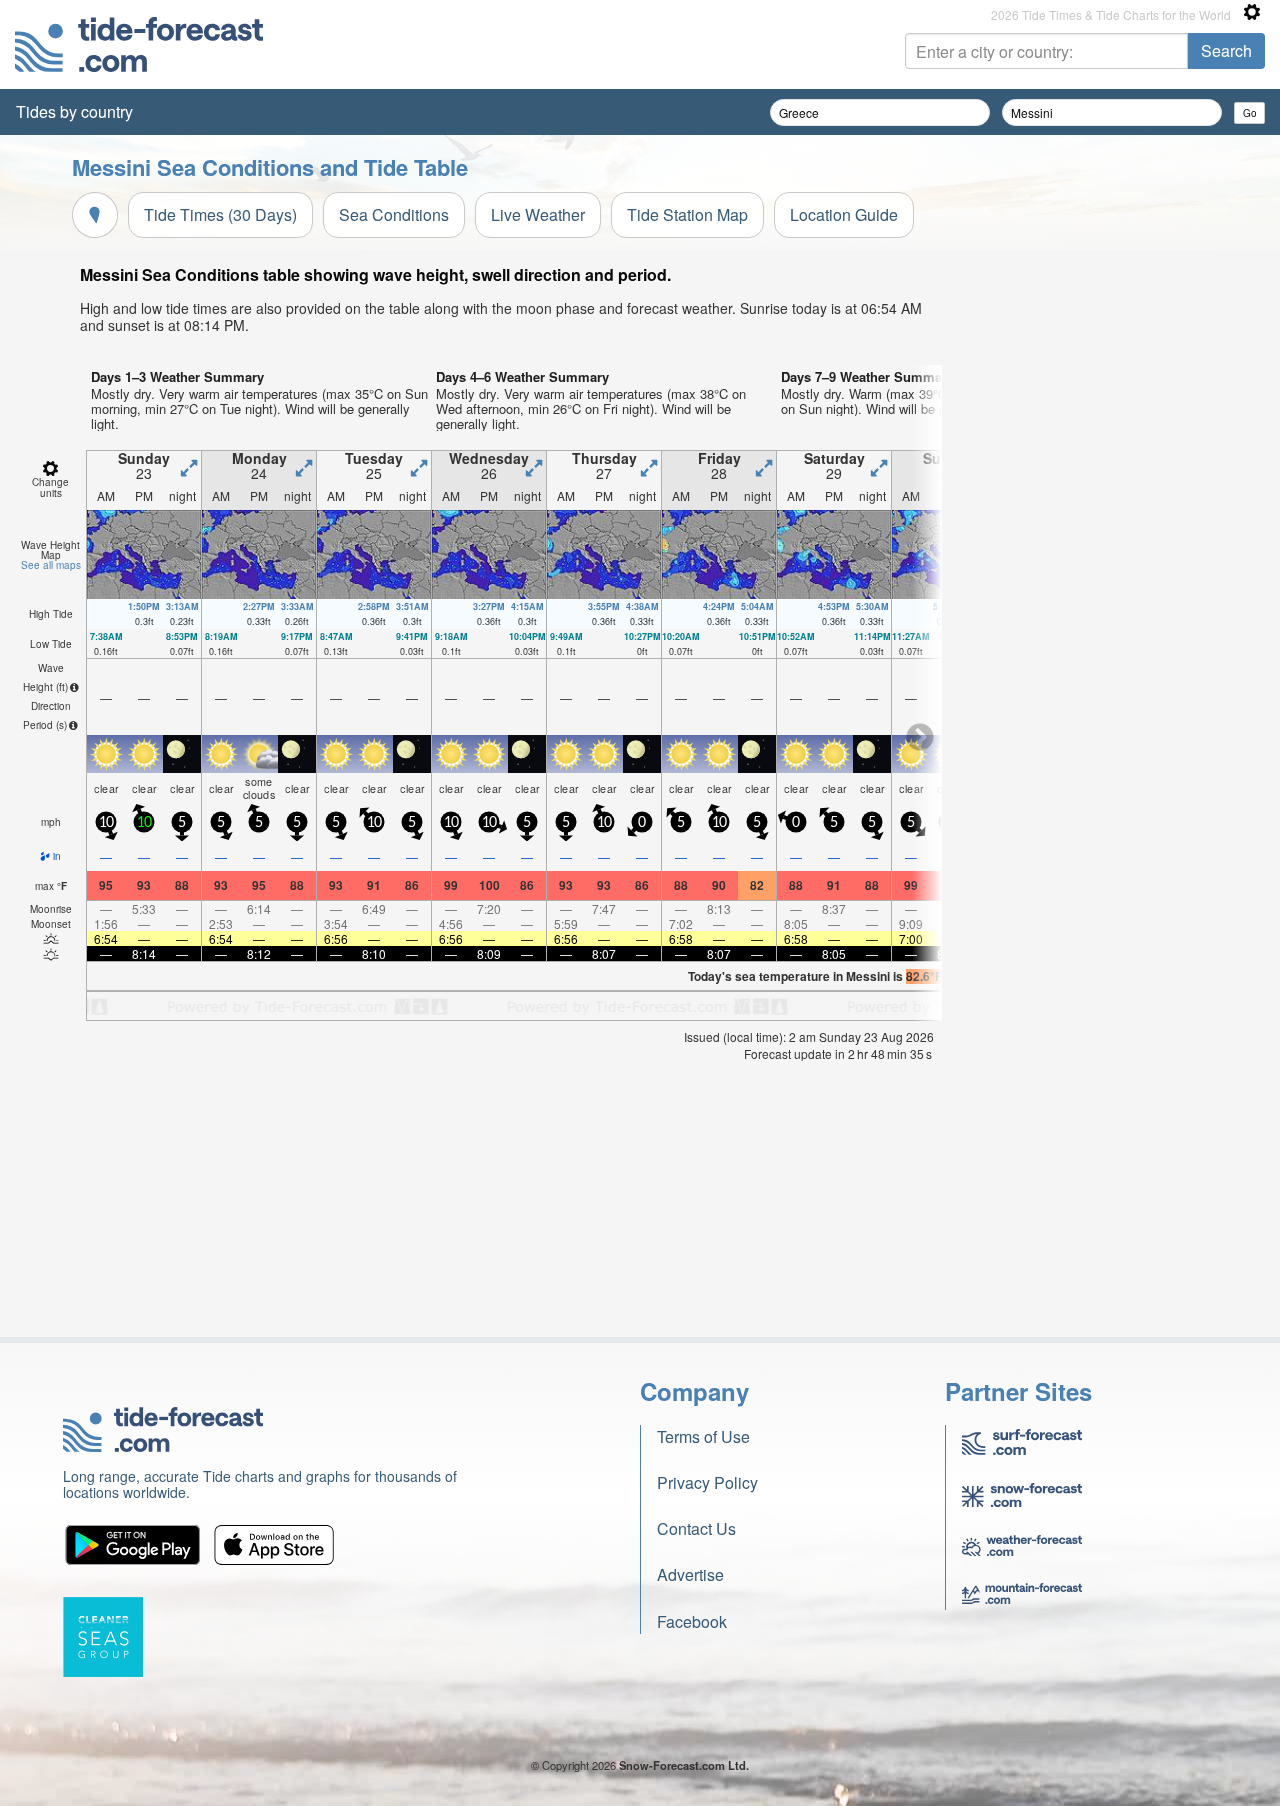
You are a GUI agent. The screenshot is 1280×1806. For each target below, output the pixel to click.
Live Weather (538, 214)
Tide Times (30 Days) (220, 214)
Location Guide (844, 214)
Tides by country (74, 111)
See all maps (51, 565)
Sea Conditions (394, 214)
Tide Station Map (687, 214)
